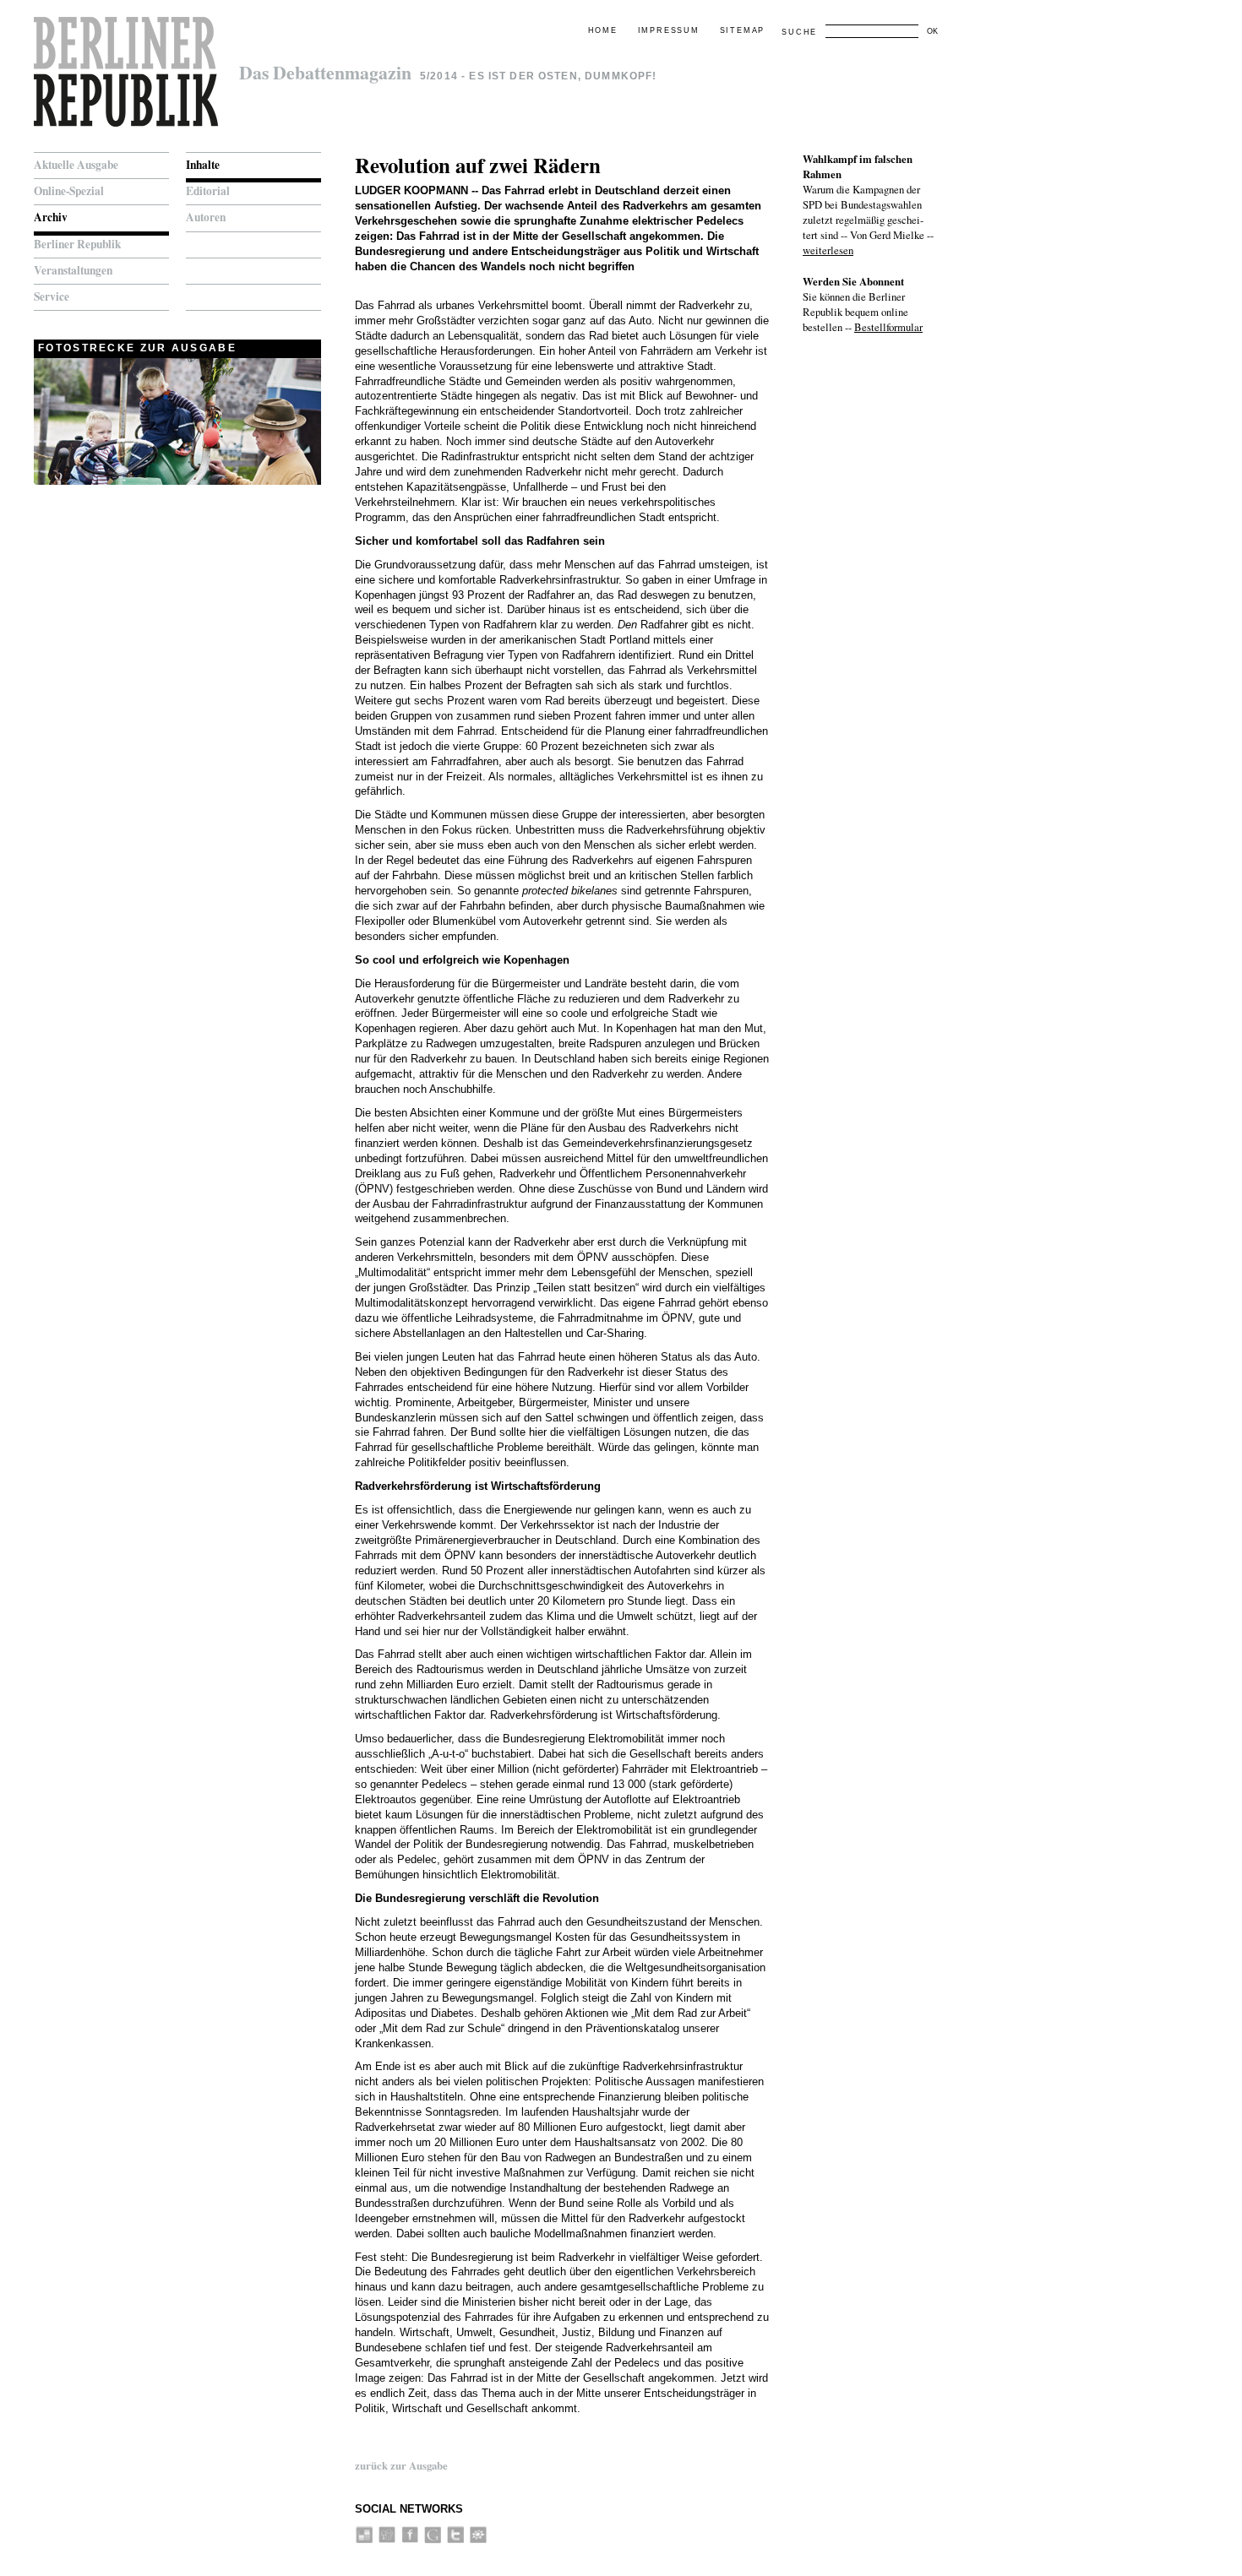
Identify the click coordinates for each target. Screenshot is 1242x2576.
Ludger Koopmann (411, 190)
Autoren (206, 217)
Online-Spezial (69, 191)
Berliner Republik (77, 244)
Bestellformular (888, 327)
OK (932, 31)
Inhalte (203, 165)
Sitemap (743, 30)
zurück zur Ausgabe (401, 2465)
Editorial (208, 191)
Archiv (51, 217)
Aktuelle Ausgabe (76, 165)
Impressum (669, 30)
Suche (799, 32)
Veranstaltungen (73, 270)
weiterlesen (828, 250)
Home (603, 30)
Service (52, 296)
